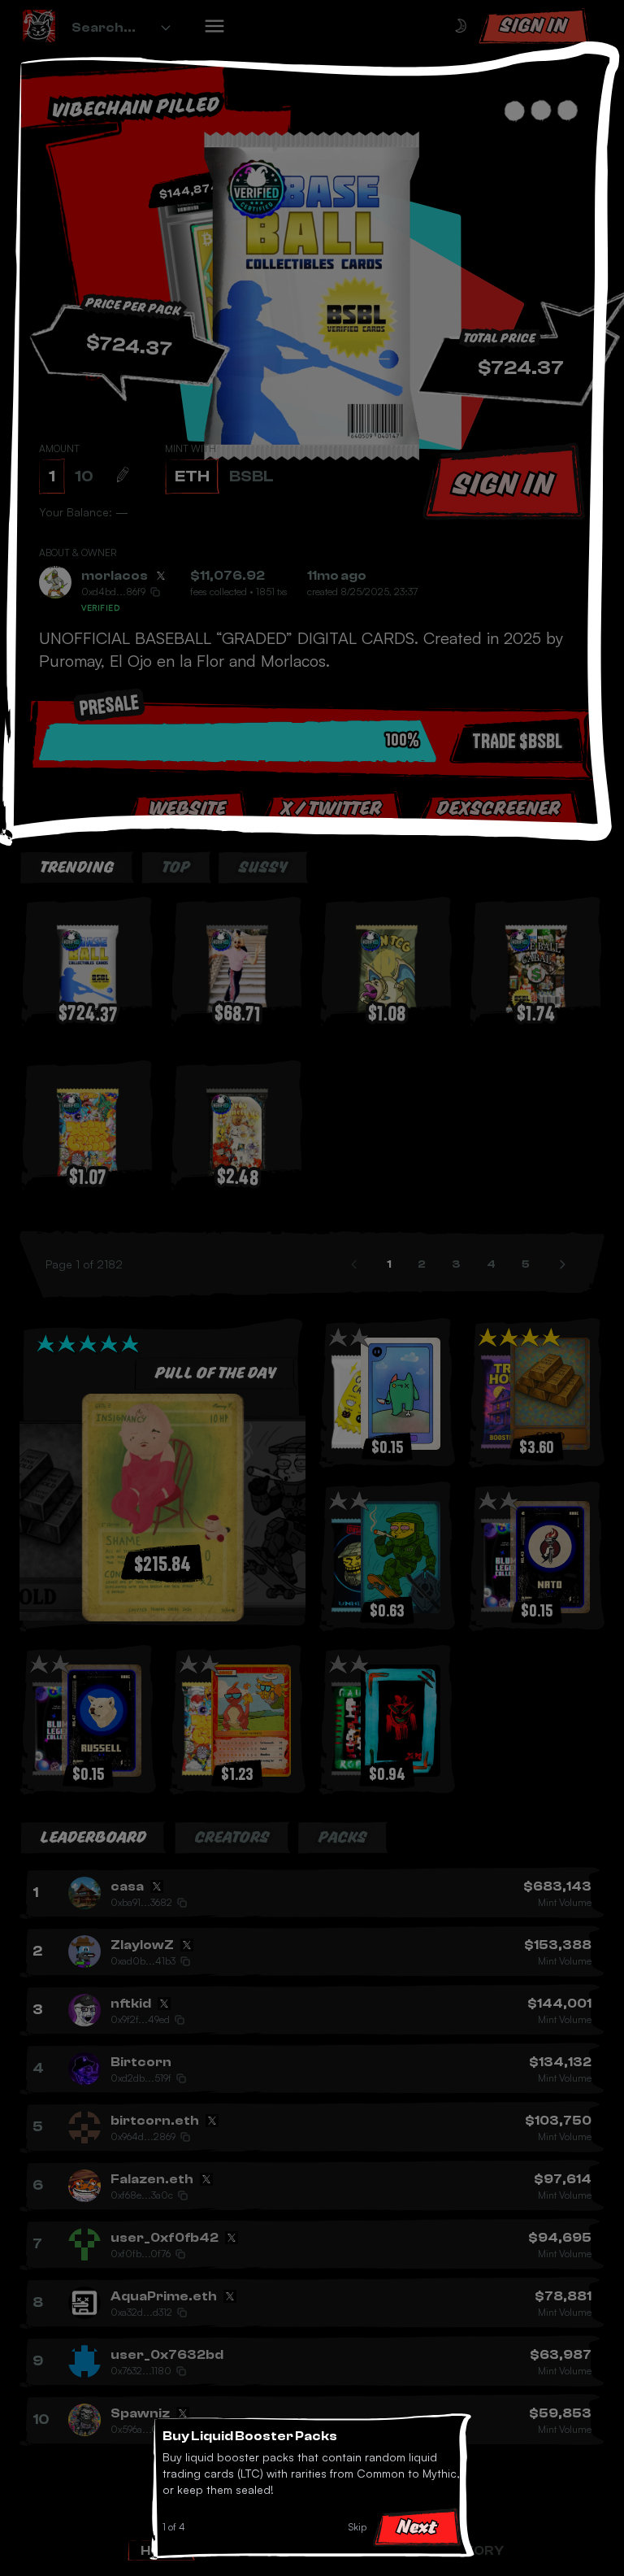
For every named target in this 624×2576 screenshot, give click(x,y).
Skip (357, 2527)
